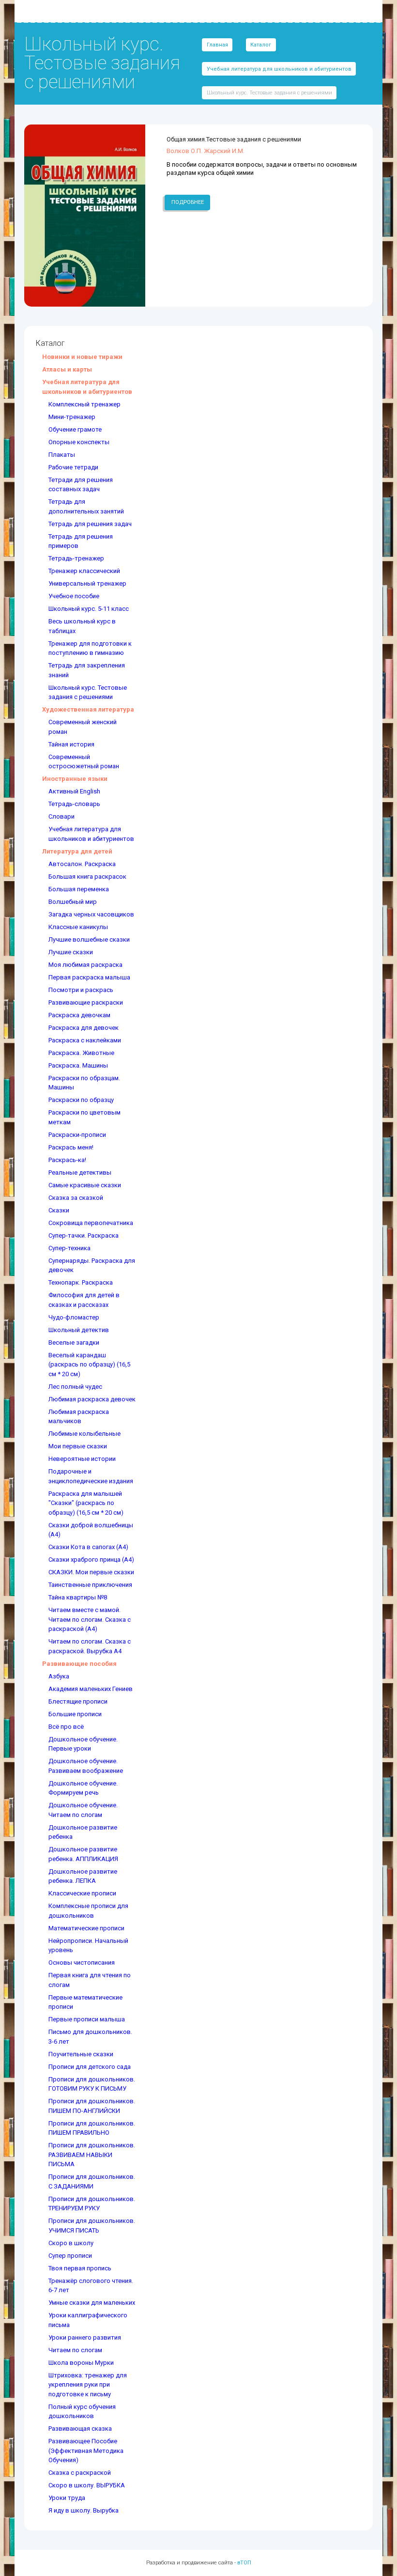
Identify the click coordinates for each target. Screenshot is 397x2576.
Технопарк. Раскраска (81, 1282)
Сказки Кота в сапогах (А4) (88, 1547)
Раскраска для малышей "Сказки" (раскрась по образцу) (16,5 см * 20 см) (86, 1503)
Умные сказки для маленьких (92, 2303)
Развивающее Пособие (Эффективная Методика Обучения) (86, 2451)
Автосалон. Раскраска (82, 864)
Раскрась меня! (71, 1147)
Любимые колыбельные (84, 1434)
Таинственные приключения (90, 1585)
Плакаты (62, 455)
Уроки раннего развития (85, 2337)
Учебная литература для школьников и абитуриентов (279, 69)
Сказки (59, 1210)
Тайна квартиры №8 (78, 1597)
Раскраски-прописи (77, 1135)
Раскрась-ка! (67, 1160)
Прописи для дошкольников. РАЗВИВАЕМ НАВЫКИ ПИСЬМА (92, 2155)
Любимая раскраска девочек (92, 1399)
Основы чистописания (82, 1963)
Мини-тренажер (72, 417)
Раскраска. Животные (81, 1053)
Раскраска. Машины (78, 1065)
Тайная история (71, 744)
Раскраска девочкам (79, 1015)
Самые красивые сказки (85, 1185)
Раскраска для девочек (84, 1028)
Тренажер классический (84, 571)
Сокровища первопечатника (91, 1223)
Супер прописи (70, 2256)
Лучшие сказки (71, 952)
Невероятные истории (82, 1459)
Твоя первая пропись (80, 2268)
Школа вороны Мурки (81, 2363)
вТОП (244, 2562)
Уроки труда (67, 2498)
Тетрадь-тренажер (76, 558)
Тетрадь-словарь (74, 804)
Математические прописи (86, 1928)
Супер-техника (69, 1248)
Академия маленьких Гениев (91, 1689)
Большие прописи (75, 1714)
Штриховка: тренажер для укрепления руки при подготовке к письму (88, 2385)
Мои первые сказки (78, 1446)
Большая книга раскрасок (87, 877)
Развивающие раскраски (86, 1002)
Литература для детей (77, 851)
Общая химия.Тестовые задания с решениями (234, 139)
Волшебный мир (73, 902)
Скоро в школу (71, 2243)
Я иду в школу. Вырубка (84, 2510)
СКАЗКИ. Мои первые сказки (91, 1572)
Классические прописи (82, 1893)
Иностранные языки (75, 779)
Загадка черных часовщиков (91, 914)
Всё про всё (66, 1727)
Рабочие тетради (73, 467)
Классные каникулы (78, 927)
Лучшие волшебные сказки (89, 939)
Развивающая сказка (80, 2429)
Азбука (59, 1676)
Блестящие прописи (78, 1701)
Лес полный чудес (75, 1387)
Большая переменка (79, 889)
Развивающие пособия (79, 1664)
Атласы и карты (67, 369)
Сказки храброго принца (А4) (91, 1560)
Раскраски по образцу (81, 1100)
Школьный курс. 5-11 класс (89, 609)
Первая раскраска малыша (89, 977)
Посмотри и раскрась (81, 990)
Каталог (261, 45)
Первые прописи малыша (87, 2019)
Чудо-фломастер (74, 1317)
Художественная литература (88, 709)
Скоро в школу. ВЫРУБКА (87, 2485)
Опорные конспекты (79, 442)
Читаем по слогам (75, 2350)
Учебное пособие (74, 596)
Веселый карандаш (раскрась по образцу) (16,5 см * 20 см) (89, 1365)
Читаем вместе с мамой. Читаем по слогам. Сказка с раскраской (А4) (90, 1619)
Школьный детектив (79, 1330)
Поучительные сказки (81, 2054)
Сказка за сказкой (76, 1198)
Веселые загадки (74, 1342)
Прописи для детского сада (90, 2067)
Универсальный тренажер (87, 583)
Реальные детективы (80, 1172)
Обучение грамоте (75, 429)
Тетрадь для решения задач (90, 524)
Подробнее (188, 202)
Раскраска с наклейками (85, 1040)
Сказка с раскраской (80, 2473)
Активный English (74, 791)
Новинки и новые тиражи (82, 357)
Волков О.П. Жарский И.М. (206, 151)
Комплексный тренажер (84, 404)
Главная (217, 45)
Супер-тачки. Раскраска (84, 1235)
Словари (61, 816)
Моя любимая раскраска (85, 965)
